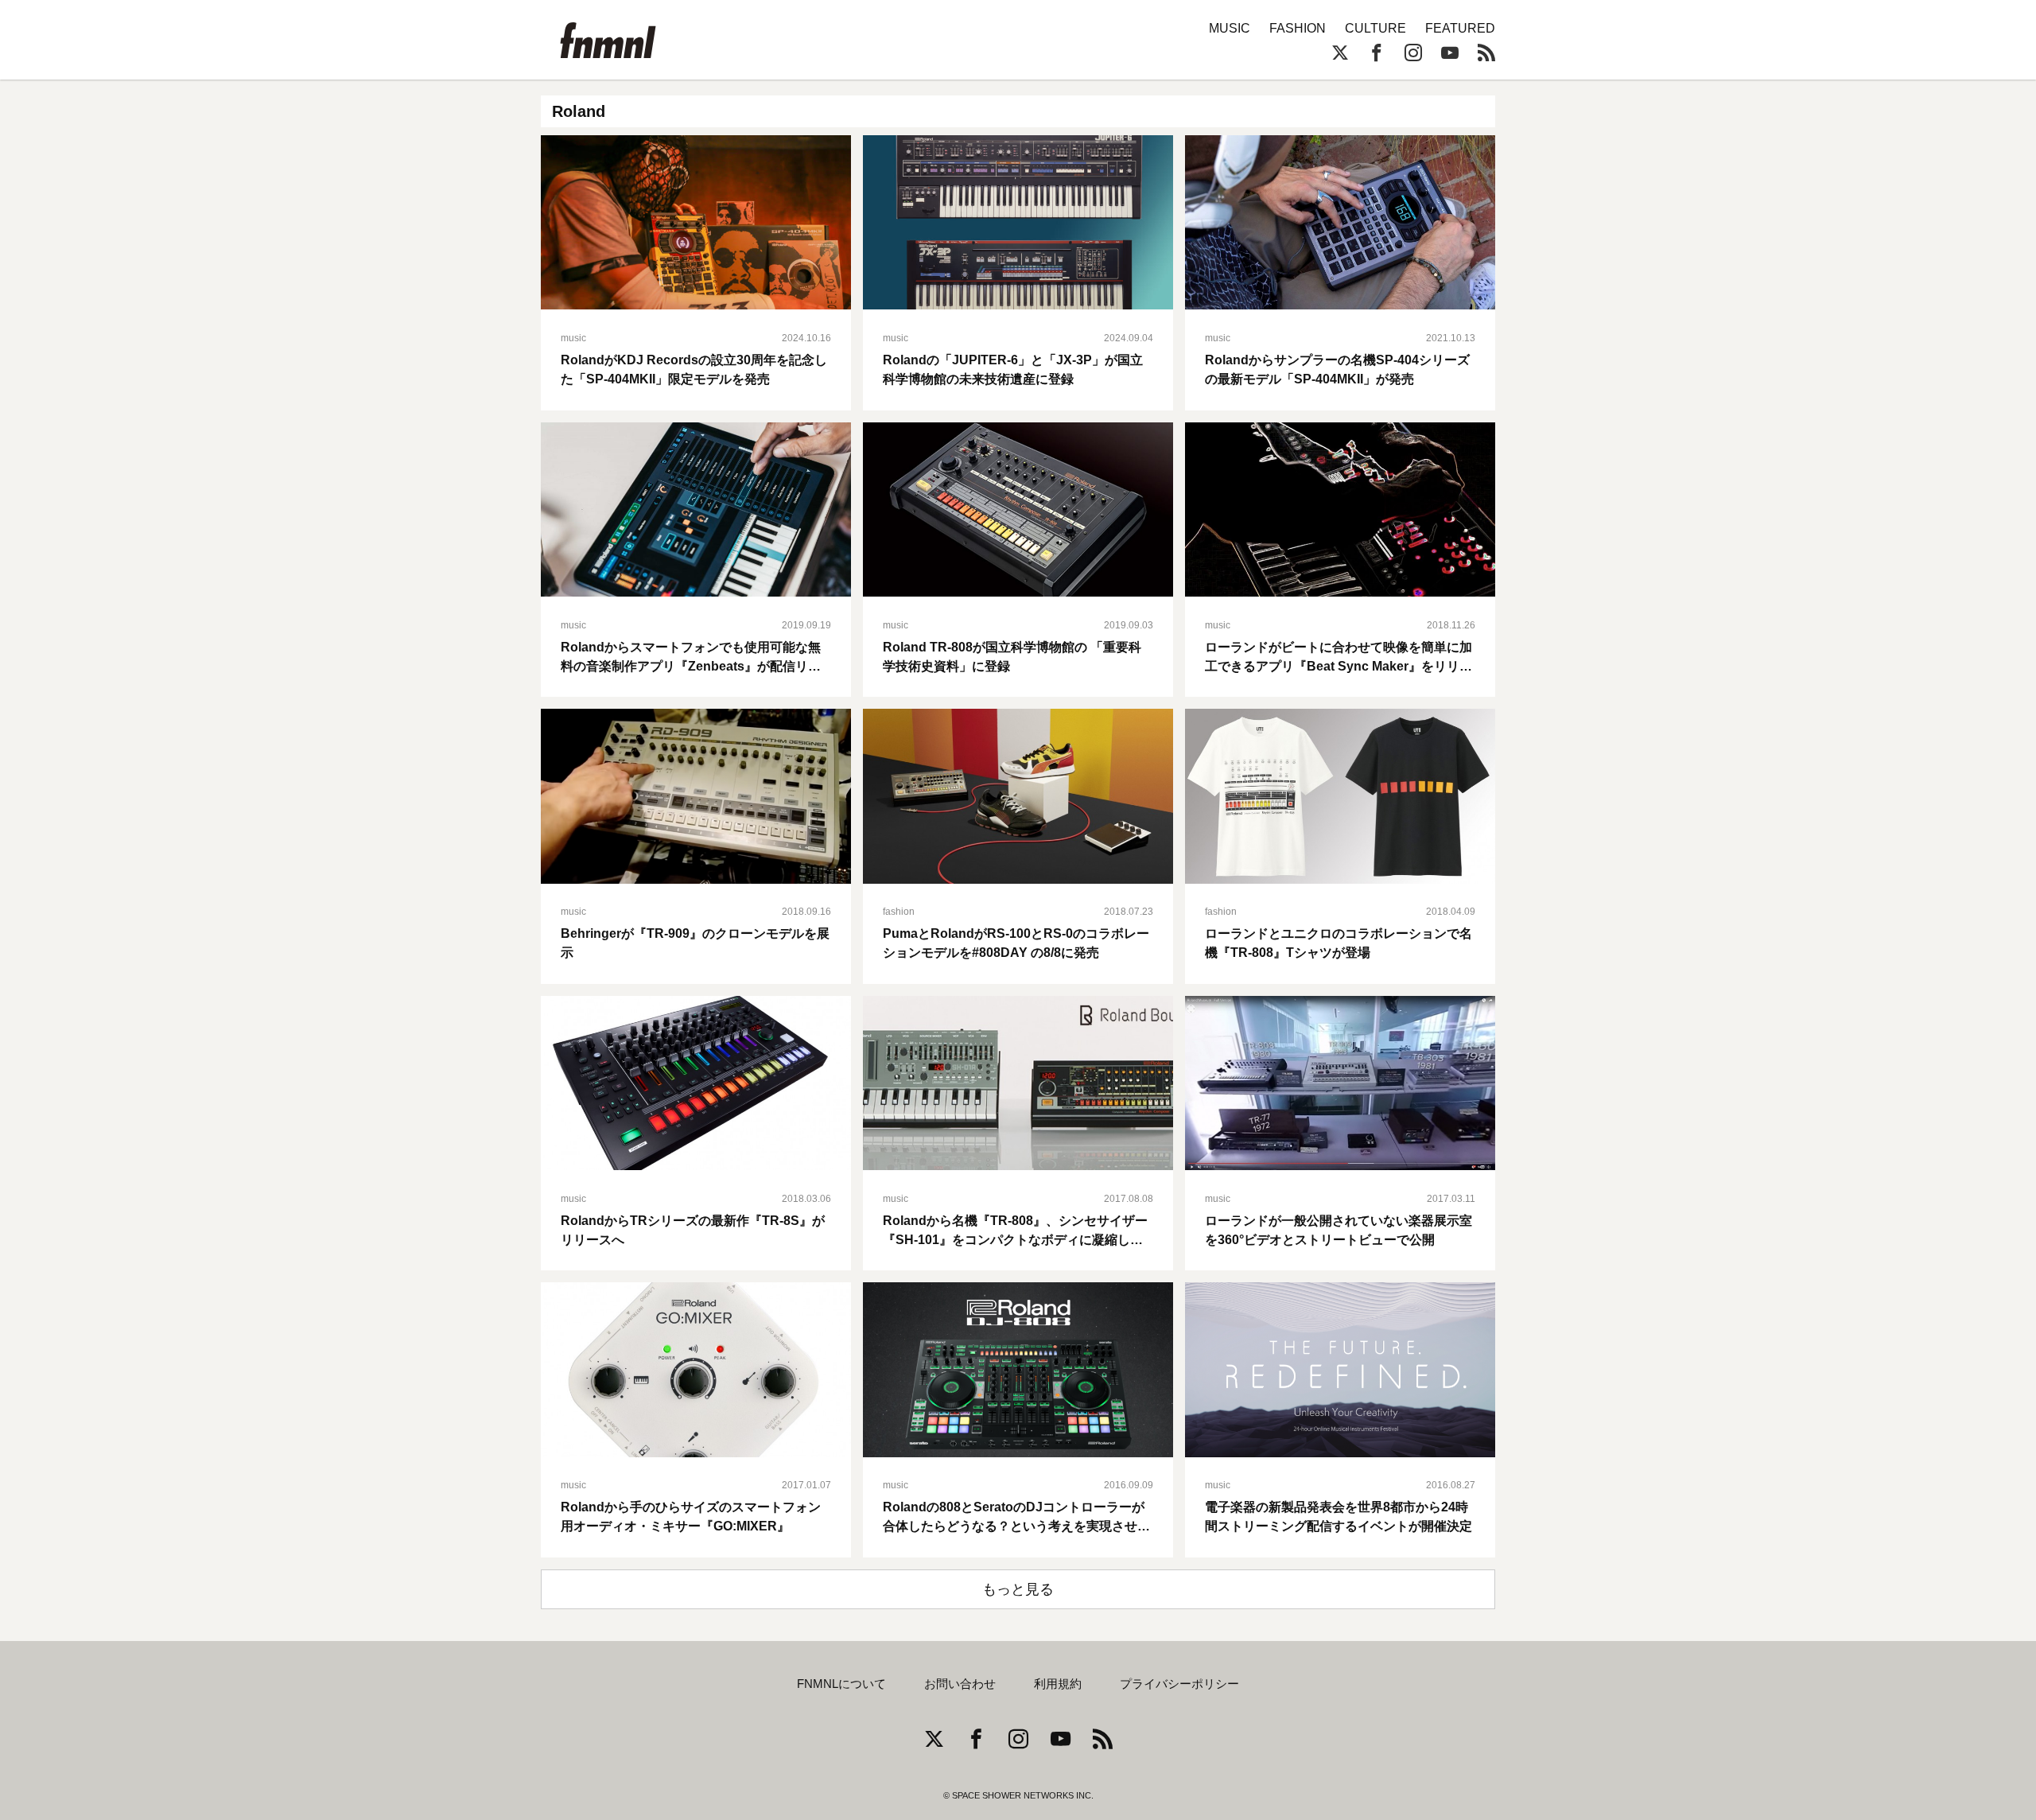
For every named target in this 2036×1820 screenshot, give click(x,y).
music (573, 338)
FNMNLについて (841, 1684)
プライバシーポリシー (1179, 1684)
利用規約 (1058, 1684)
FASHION (1298, 28)
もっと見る (1018, 1589)
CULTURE (1375, 28)
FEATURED (1460, 28)
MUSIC (1230, 28)
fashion (899, 912)
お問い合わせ (960, 1684)
